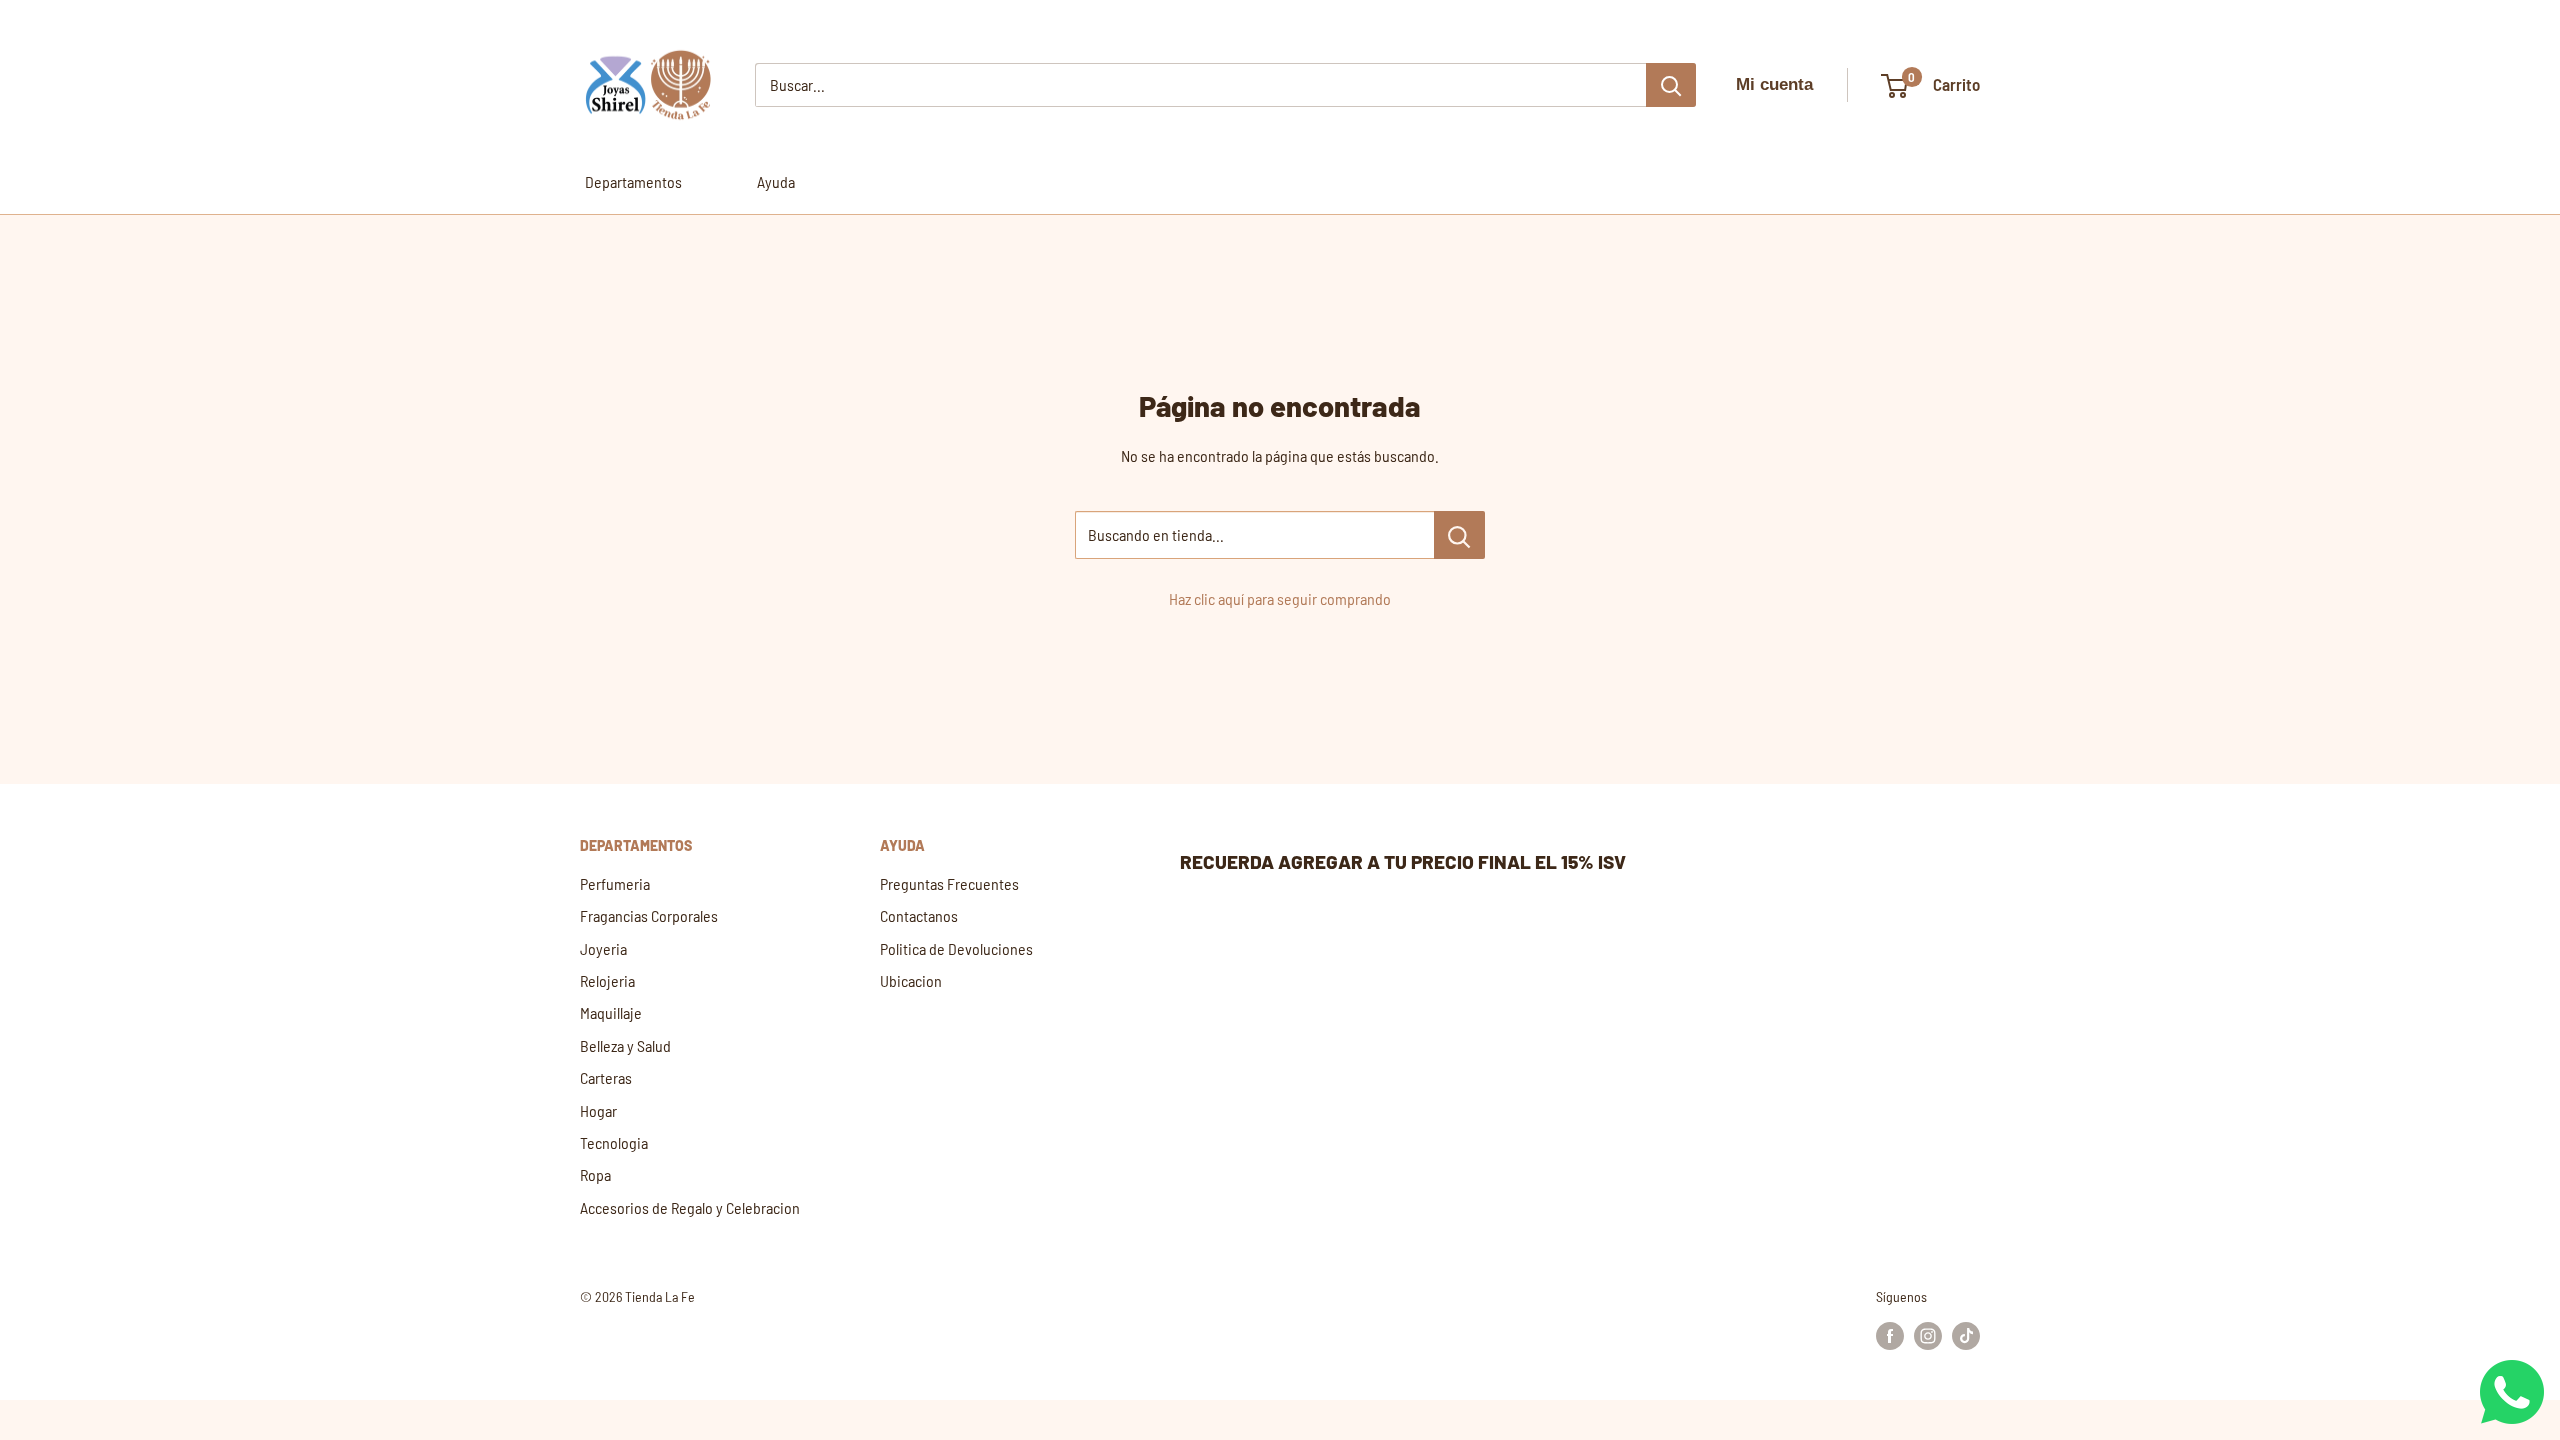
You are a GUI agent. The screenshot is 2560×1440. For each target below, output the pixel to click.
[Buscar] (1671, 85)
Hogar (598, 1110)
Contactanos (919, 915)
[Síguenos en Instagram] (1928, 1336)
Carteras (606, 1077)
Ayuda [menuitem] (776, 181)
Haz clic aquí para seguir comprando (1280, 598)
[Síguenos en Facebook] (1890, 1336)
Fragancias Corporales (649, 915)
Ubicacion (911, 980)
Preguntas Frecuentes (949, 883)
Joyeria (603, 948)
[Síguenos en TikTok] (1966, 1336)
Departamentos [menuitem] (633, 181)
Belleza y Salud (625, 1045)
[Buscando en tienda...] (1459, 535)
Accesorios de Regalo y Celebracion (690, 1207)
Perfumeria (615, 883)
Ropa (595, 1174)
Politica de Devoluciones (956, 948)
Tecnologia (614, 1142)
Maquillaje (611, 1012)
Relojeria (607, 980)
